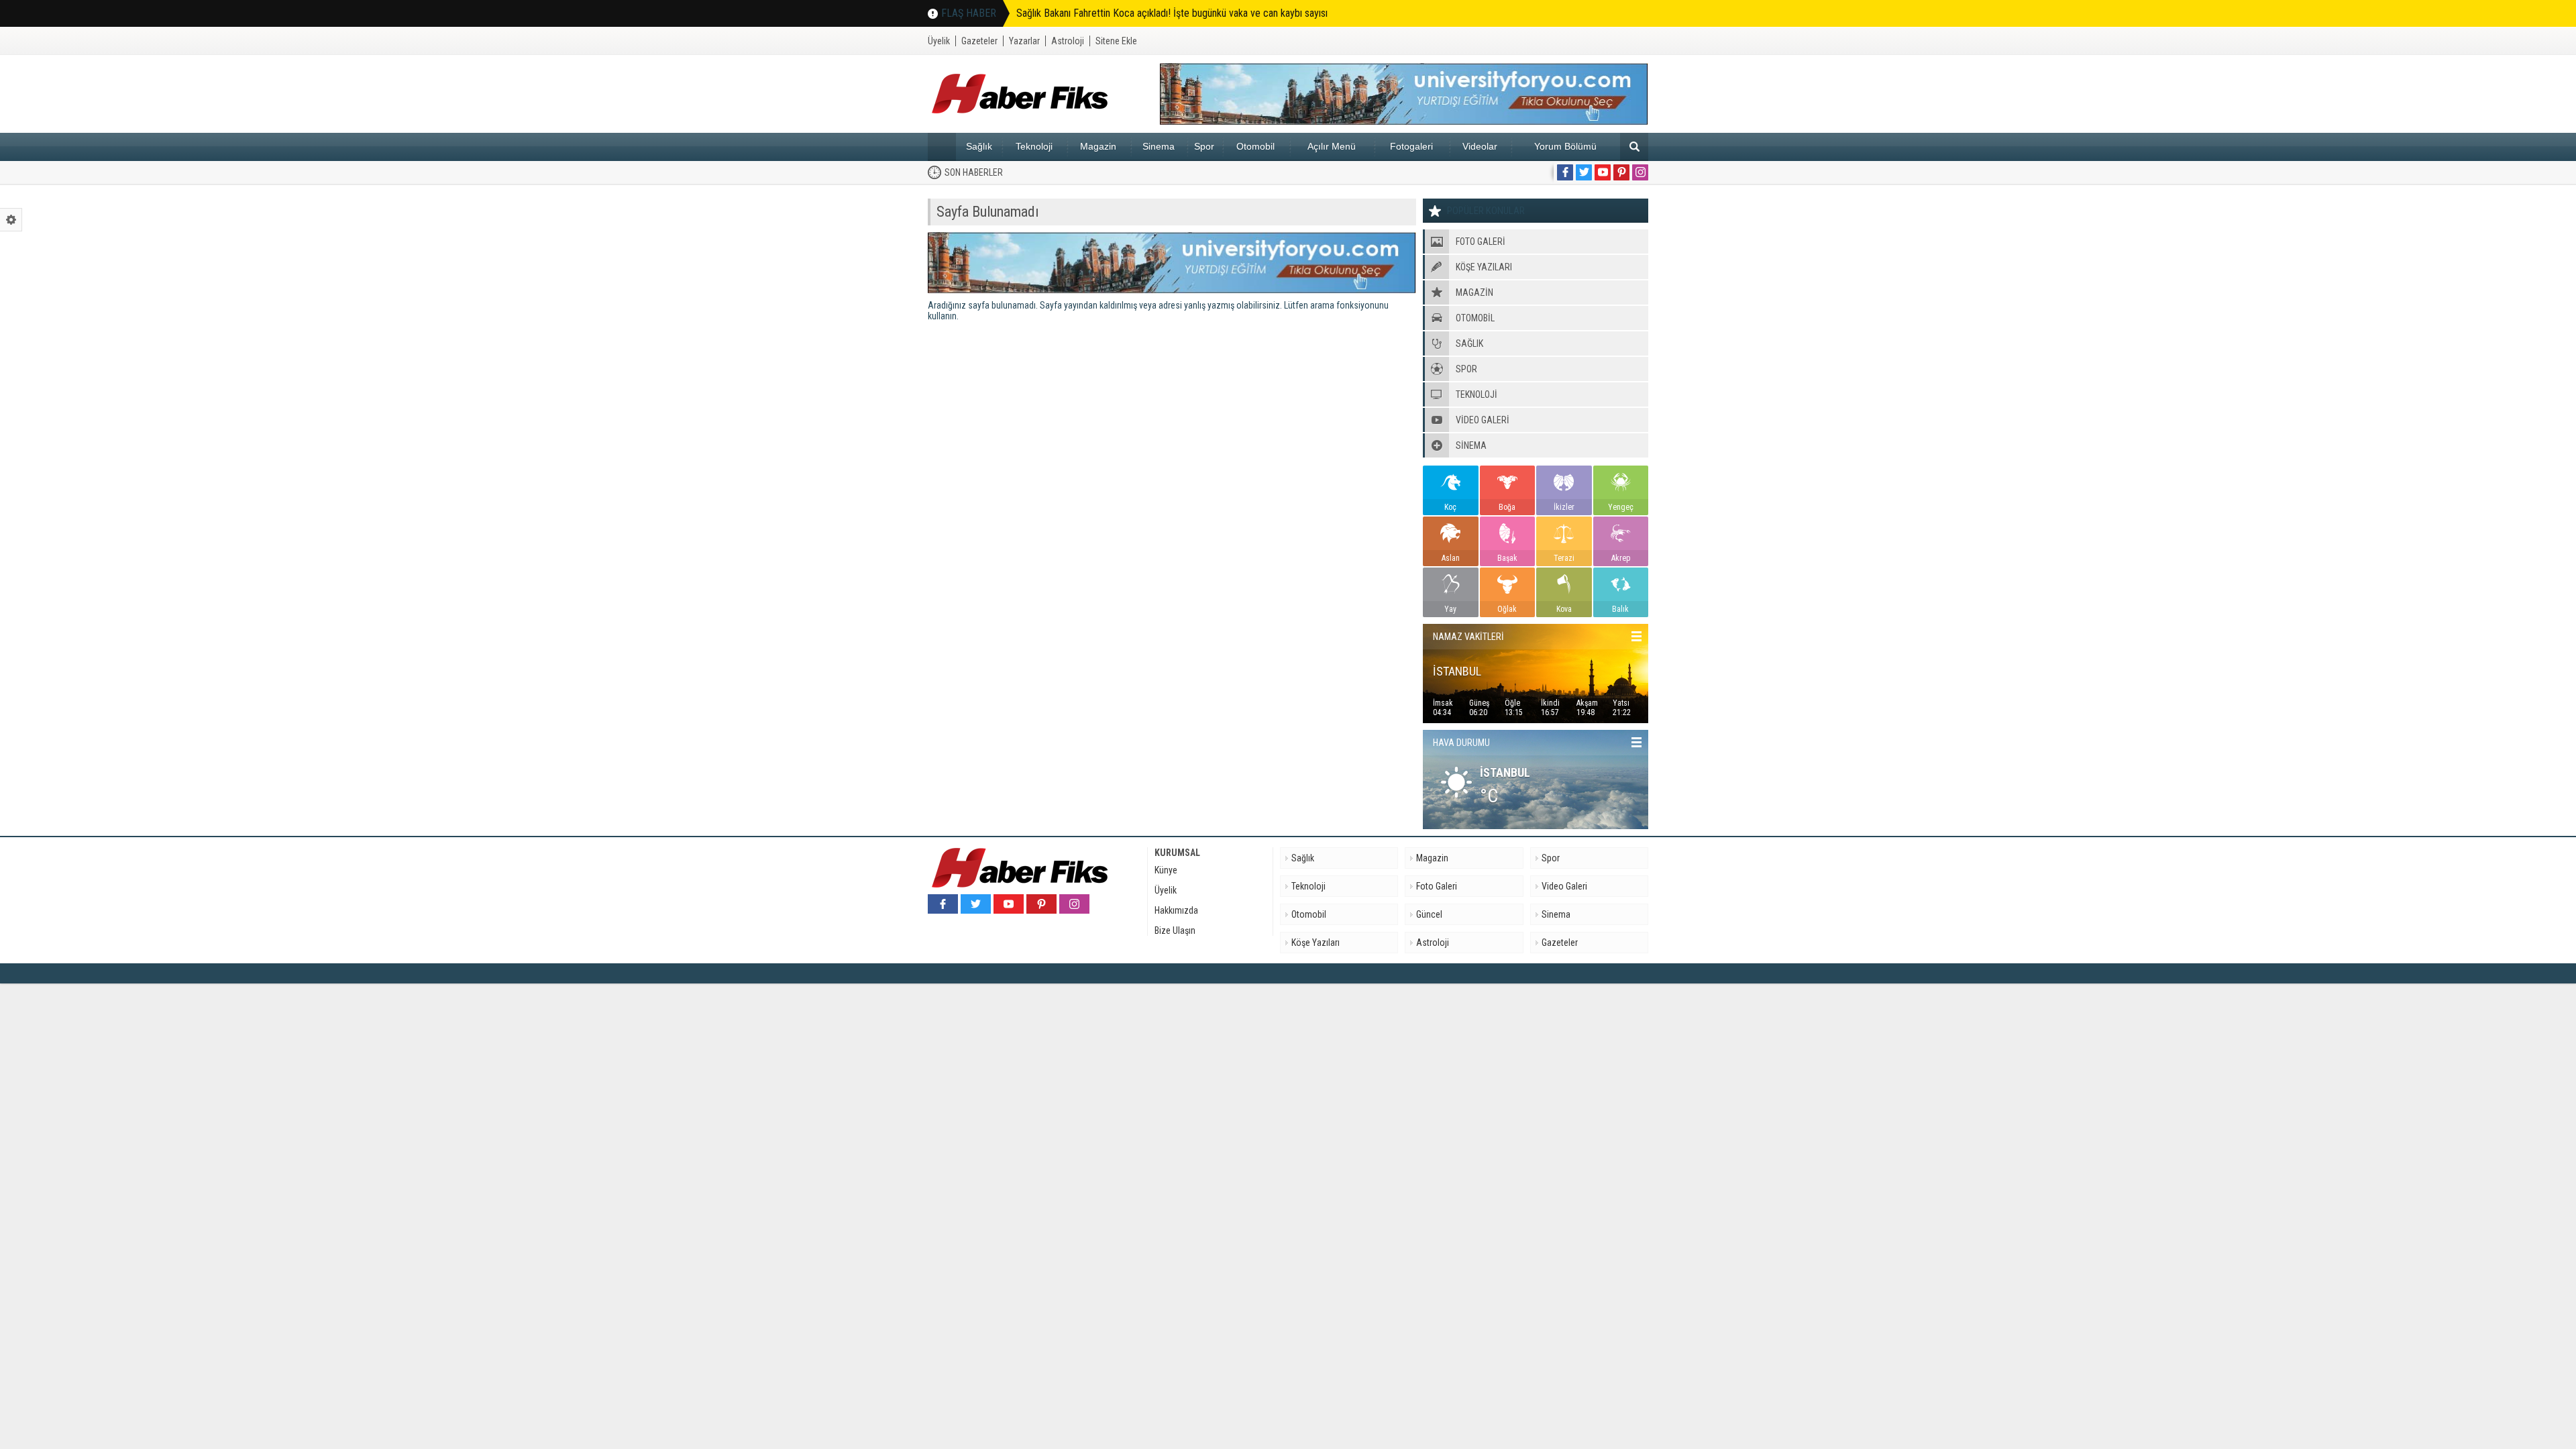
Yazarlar (1024, 41)
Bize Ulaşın (1175, 930)
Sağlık (979, 146)
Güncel (1429, 914)
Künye (1166, 870)
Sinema (1159, 146)
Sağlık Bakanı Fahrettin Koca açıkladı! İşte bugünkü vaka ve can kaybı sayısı (1172, 13)
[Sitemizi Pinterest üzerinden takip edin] (1621, 172)
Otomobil (1255, 146)
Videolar (1480, 146)
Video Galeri (1564, 886)
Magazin (1098, 146)
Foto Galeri (1437, 886)
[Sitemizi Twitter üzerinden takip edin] (1584, 172)
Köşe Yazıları (1316, 943)
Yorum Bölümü (1565, 146)
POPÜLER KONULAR (1486, 211)
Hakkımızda (1176, 910)
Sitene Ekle (1116, 41)
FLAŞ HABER (969, 13)
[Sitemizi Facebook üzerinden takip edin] (1565, 172)
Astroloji (1068, 41)
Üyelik (939, 41)
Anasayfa (942, 147)
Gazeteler (979, 41)
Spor (1204, 146)
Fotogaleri (1411, 146)
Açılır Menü (1332, 146)
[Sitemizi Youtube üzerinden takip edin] (1603, 172)
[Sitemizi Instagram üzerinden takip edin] (1640, 172)
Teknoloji (1034, 146)
